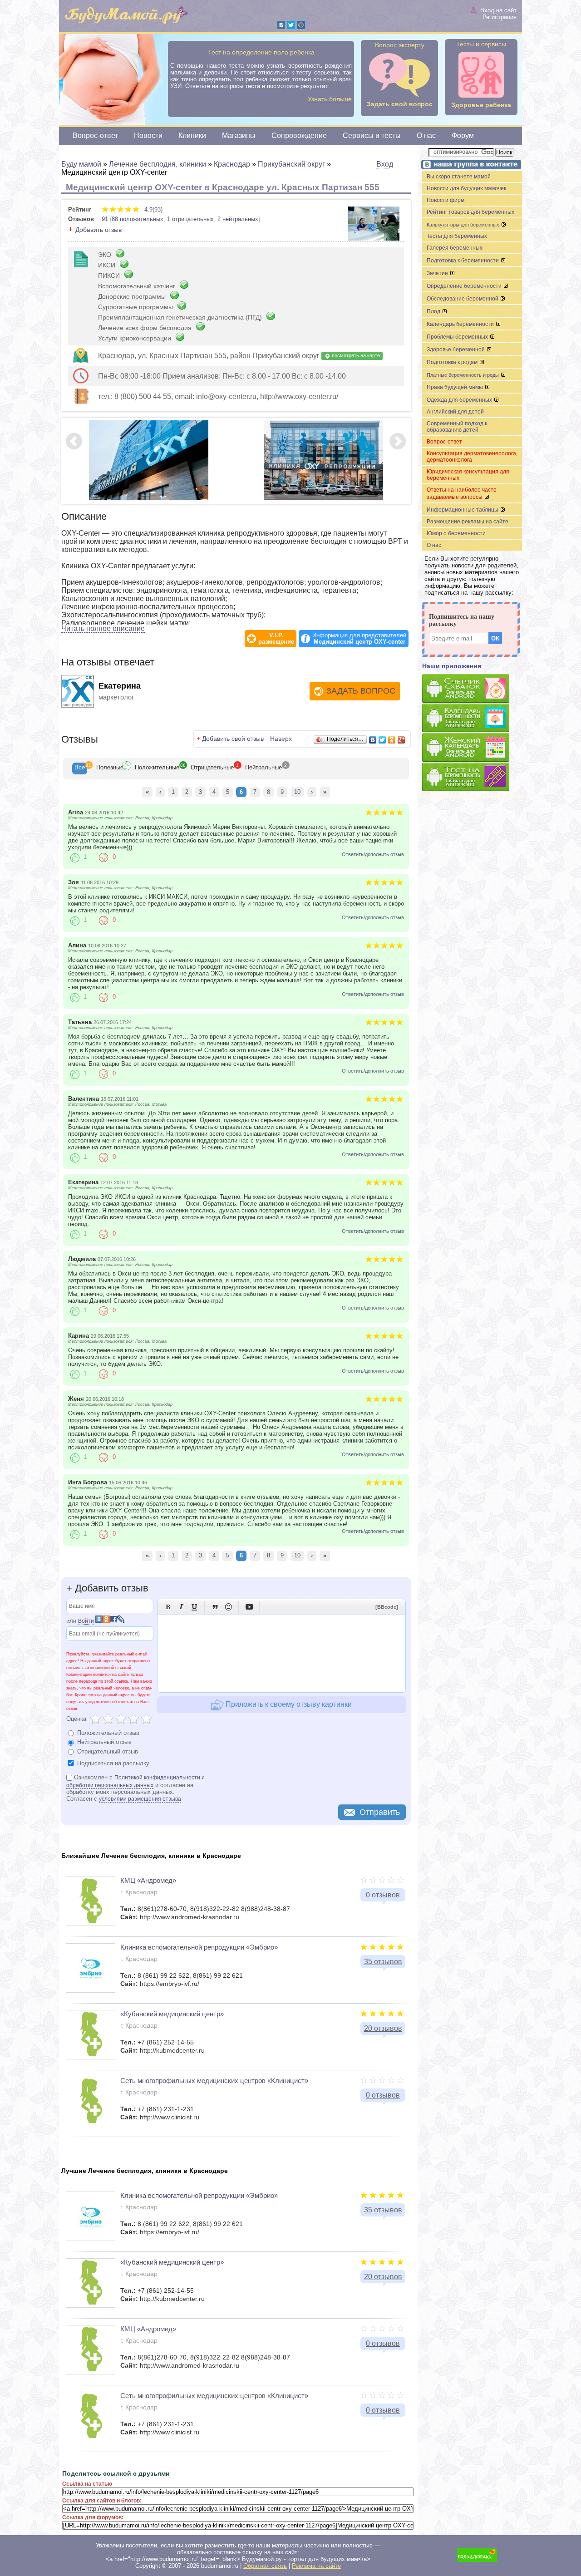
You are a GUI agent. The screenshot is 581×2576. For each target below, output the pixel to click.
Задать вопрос (361, 691)
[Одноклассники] (392, 740)
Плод (434, 311)
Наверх (281, 739)
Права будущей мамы (455, 387)
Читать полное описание (103, 628)
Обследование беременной (463, 299)
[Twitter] (291, 25)
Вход (385, 164)
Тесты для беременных (457, 236)
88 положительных (138, 219)
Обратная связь (265, 2566)
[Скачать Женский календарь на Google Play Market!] (472, 748)
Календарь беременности (461, 324)
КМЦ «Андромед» (148, 1880)
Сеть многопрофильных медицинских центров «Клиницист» (214, 2081)
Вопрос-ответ (95, 135)
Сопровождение (299, 135)
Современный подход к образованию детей (457, 427)
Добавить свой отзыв (233, 739)
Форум (463, 135)
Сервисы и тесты (372, 135)
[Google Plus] (401, 740)
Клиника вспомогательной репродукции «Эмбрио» (199, 1947)
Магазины (239, 135)
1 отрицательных (190, 219)
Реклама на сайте (316, 2566)
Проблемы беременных (458, 337)
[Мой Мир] (301, 25)
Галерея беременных (455, 248)
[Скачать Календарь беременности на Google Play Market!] (472, 718)
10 (297, 792)
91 (105, 219)
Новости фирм (446, 200)
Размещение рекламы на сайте (468, 522)
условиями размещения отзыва (140, 1799)
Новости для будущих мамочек (466, 188)
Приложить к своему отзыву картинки (288, 1704)
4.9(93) (153, 209)
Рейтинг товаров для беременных (470, 212)
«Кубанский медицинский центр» (172, 2014)
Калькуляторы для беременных (464, 225)
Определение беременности (465, 286)
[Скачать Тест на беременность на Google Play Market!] (472, 777)
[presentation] (80, 768)
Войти (86, 1621)
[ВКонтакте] (281, 25)
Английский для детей (455, 412)
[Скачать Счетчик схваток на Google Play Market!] (472, 689)
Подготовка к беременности (463, 261)
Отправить (380, 1812)
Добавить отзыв (98, 230)
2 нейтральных (238, 219)
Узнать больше (330, 99)
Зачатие (438, 273)
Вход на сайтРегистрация (498, 14)
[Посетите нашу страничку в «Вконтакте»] (470, 165)
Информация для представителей (359, 639)
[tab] (80, 768)
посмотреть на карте (355, 355)
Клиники (192, 135)
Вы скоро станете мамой (459, 177)
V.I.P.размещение (276, 639)
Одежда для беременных (460, 400)
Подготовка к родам (453, 362)
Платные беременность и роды (463, 375)
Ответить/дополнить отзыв (373, 854)
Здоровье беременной (456, 350)
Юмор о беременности (456, 533)
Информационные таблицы (463, 510)
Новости (148, 135)
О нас (426, 135)
